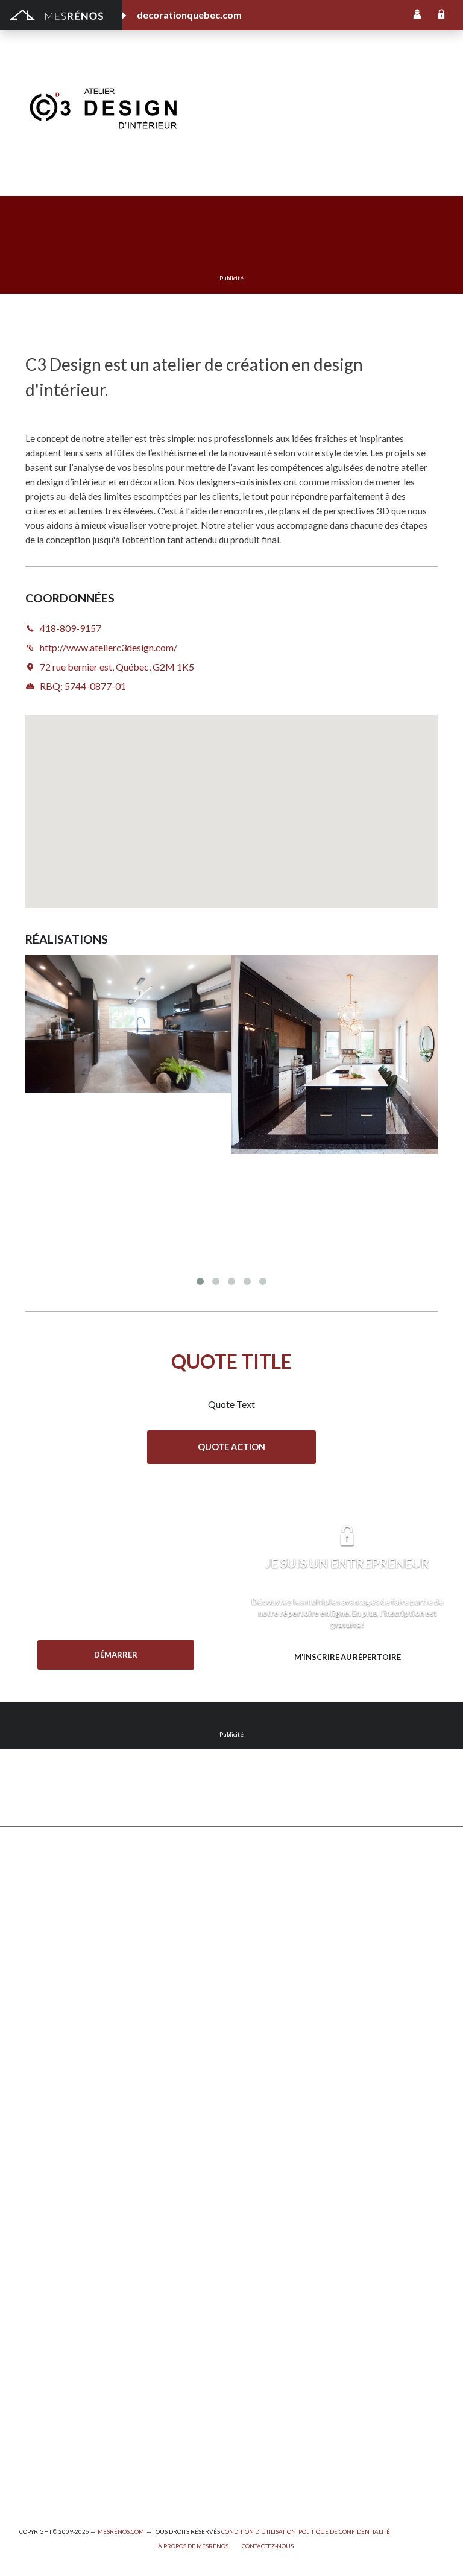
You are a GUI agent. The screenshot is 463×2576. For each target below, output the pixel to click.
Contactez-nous (268, 2546)
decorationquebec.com (189, 15)
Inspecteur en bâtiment (65, 2333)
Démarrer (116, 1655)
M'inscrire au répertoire (348, 1657)
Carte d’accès (258, 2125)
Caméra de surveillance (276, 2142)
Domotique (254, 1944)
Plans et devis (46, 2217)
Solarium (36, 2076)
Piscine (33, 2448)
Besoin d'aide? (116, 1679)
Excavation (40, 1944)
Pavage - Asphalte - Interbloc (76, 2026)
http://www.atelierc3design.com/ (356, 106)
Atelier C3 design (307, 72)
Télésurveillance (262, 2108)
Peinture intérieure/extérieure (78, 2382)
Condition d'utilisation (259, 2532)
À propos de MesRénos (193, 2546)
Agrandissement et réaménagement (88, 2250)
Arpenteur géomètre (60, 2266)
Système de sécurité (271, 2076)
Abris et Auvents (52, 1877)
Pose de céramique (268, 1894)
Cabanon (36, 1894)
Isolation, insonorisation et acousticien (307, 1993)
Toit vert (36, 2108)
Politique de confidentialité (344, 2532)
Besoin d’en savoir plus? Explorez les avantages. (347, 1682)
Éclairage (36, 2283)
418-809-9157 (250, 106)
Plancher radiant (263, 2026)
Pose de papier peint (59, 2398)
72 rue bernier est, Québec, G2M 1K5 (117, 667)
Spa (26, 2415)
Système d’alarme (265, 2092)
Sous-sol (249, 1960)
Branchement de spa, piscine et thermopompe (107, 2432)
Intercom (250, 2059)
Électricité (39, 2300)
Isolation (36, 2349)
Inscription (417, 15)
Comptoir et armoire (271, 1877)
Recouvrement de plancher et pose (299, 2009)
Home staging (258, 1911)
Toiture (34, 2092)
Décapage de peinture (62, 2043)
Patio (30, 2009)
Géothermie (255, 1976)
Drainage (37, 1976)
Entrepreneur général (61, 2316)
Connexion (441, 15)
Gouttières (41, 1993)
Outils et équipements (62, 2365)
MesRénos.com (121, 2532)
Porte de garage (51, 2059)
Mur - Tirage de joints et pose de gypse (307, 2158)
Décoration (254, 1927)
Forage (33, 1960)
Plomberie (39, 2464)
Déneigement (46, 1927)
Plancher (249, 2043)
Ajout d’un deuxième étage (71, 2233)
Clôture (34, 1911)
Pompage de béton (56, 2481)
